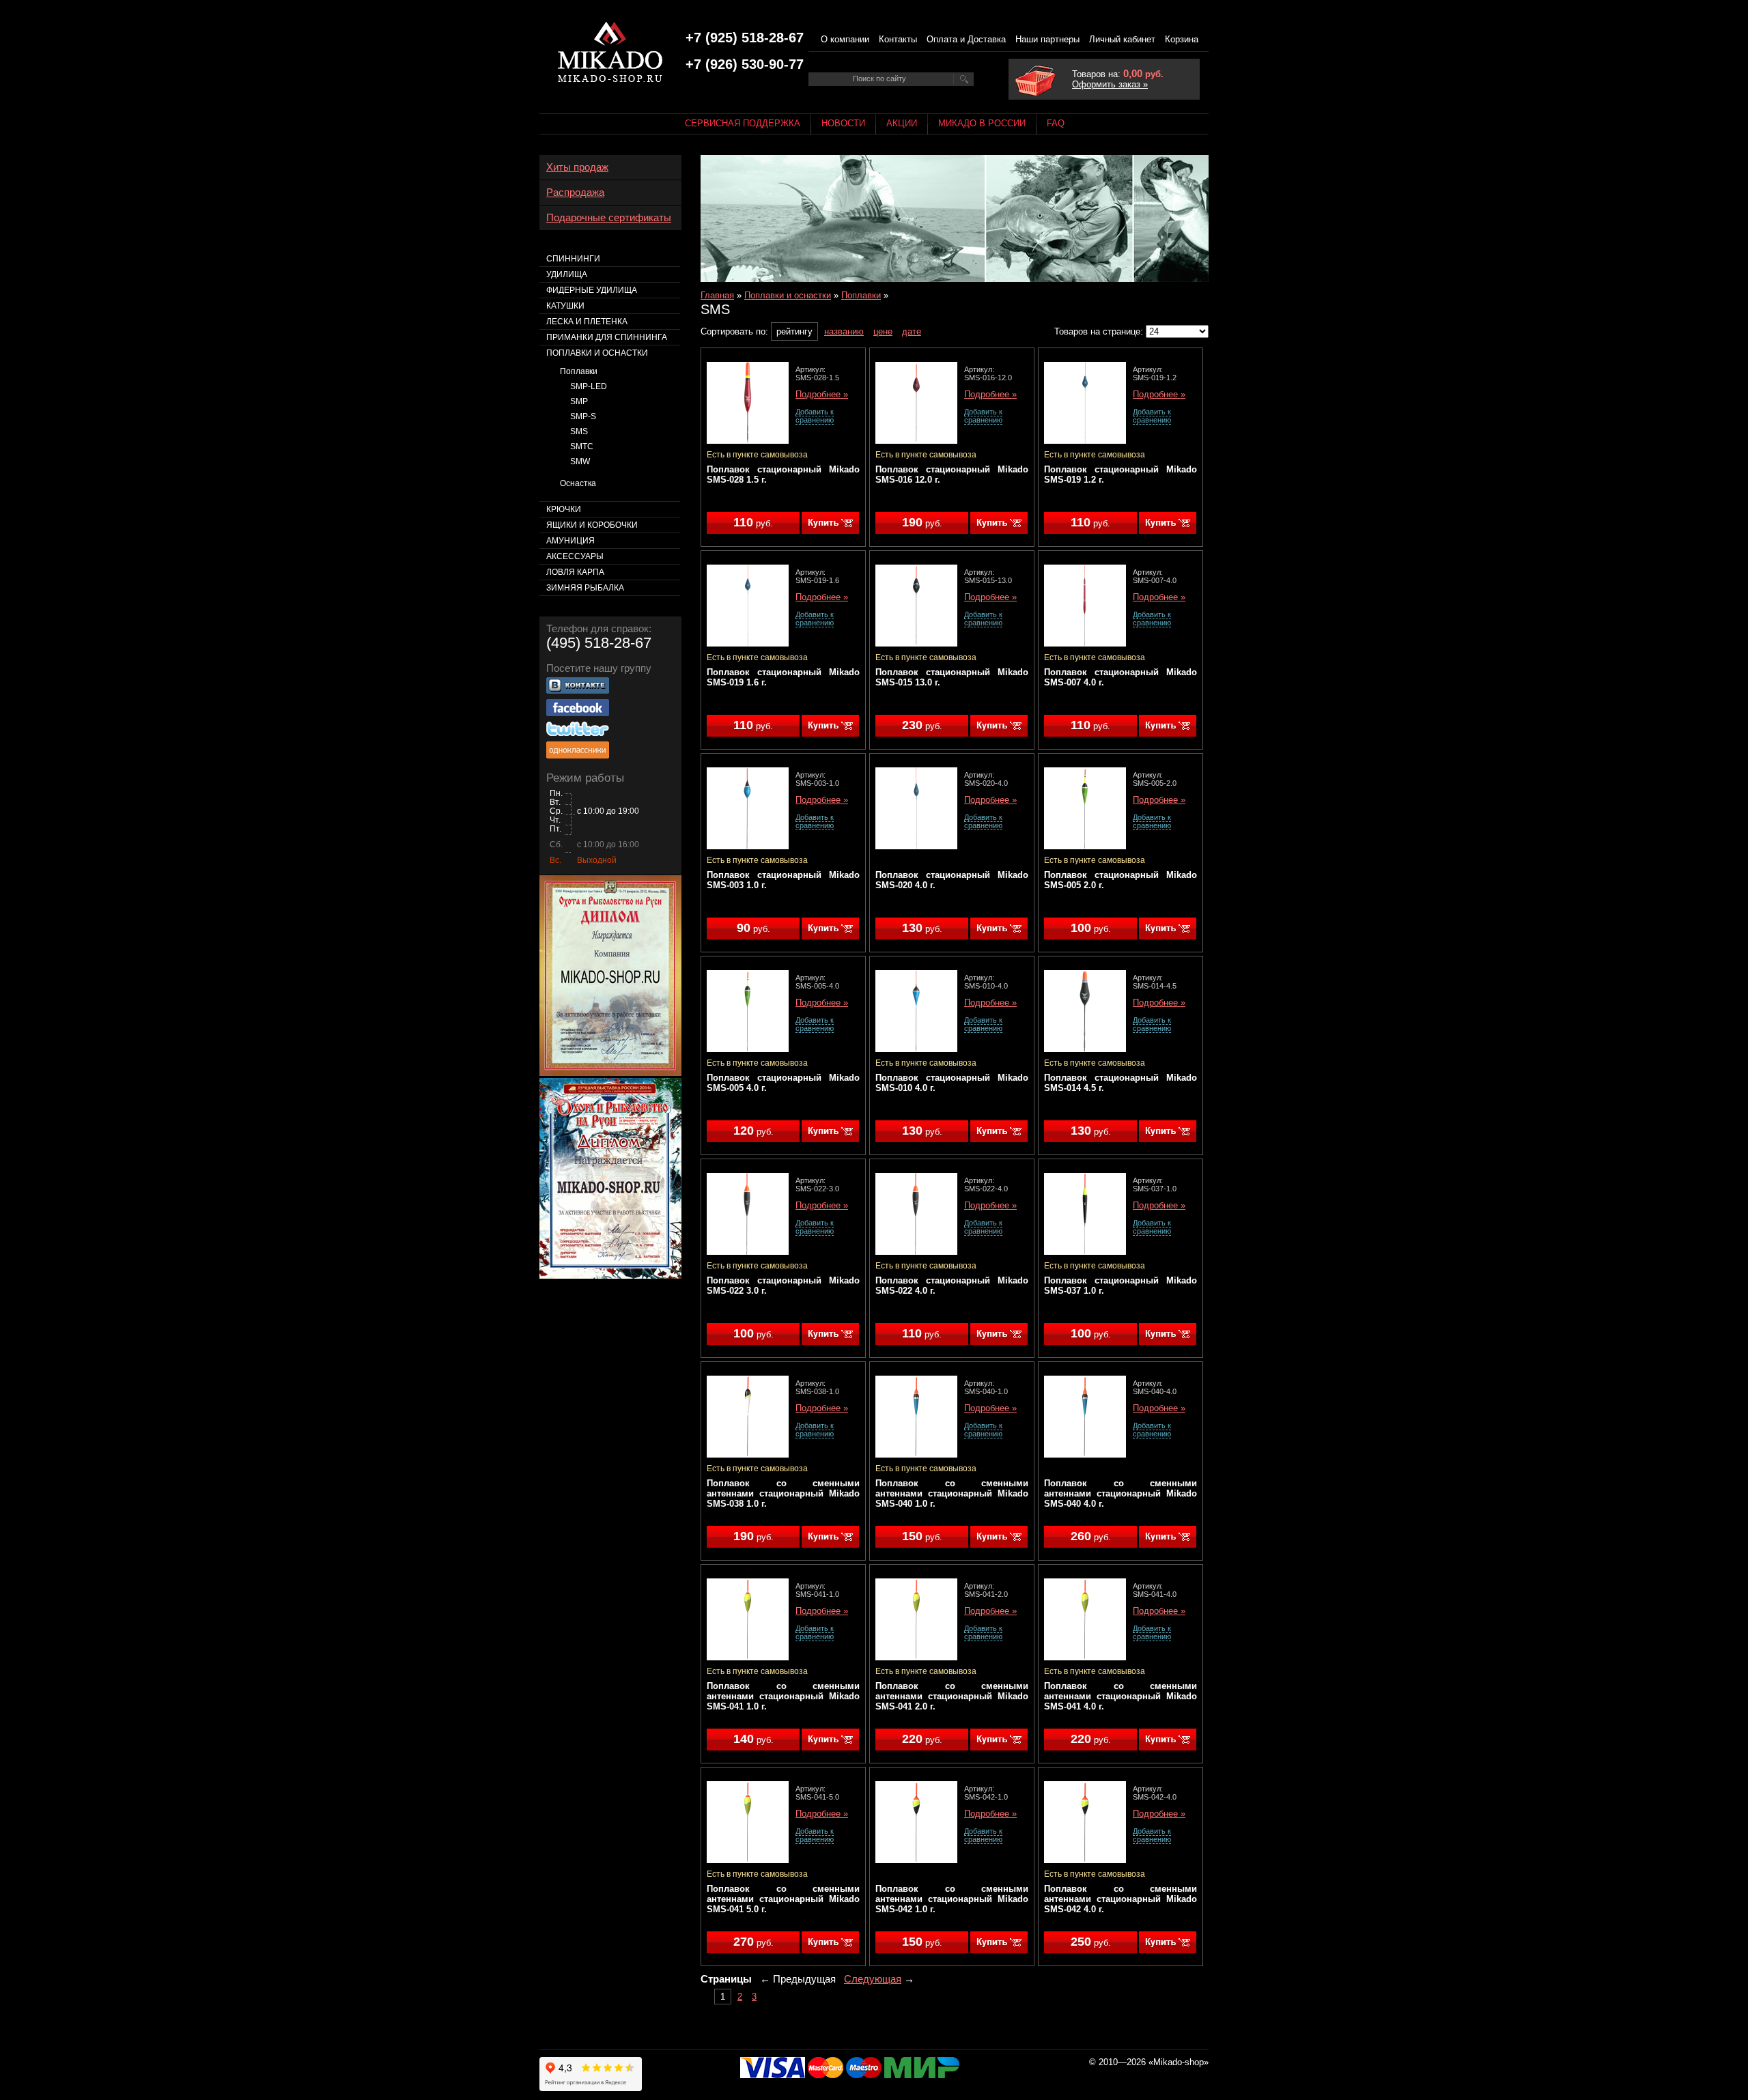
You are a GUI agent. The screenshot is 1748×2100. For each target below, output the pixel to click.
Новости (843, 123)
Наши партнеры (1047, 39)
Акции (902, 123)
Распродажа (575, 193)
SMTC (582, 446)
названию (844, 331)
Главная (717, 295)
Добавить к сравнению (815, 416)
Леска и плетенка (587, 322)
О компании (845, 39)
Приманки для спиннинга (607, 337)
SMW (580, 462)
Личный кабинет (1122, 39)
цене (883, 331)
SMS (579, 431)
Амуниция (570, 541)
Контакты (898, 39)
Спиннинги (573, 259)
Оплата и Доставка (966, 39)
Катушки (565, 306)
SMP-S (583, 416)
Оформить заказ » (1110, 84)
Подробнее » (822, 395)
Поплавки (861, 295)
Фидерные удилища (592, 290)
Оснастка (578, 483)
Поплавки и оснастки (788, 295)
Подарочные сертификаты (609, 218)
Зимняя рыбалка (585, 588)
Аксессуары (575, 556)
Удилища (567, 274)
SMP (579, 401)
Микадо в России (982, 123)
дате (912, 331)
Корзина (1182, 39)
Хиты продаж (577, 167)
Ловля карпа (575, 572)
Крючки (564, 509)
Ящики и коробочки (592, 525)
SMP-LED (589, 386)
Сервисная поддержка (743, 123)
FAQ (1056, 123)
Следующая (873, 1979)
